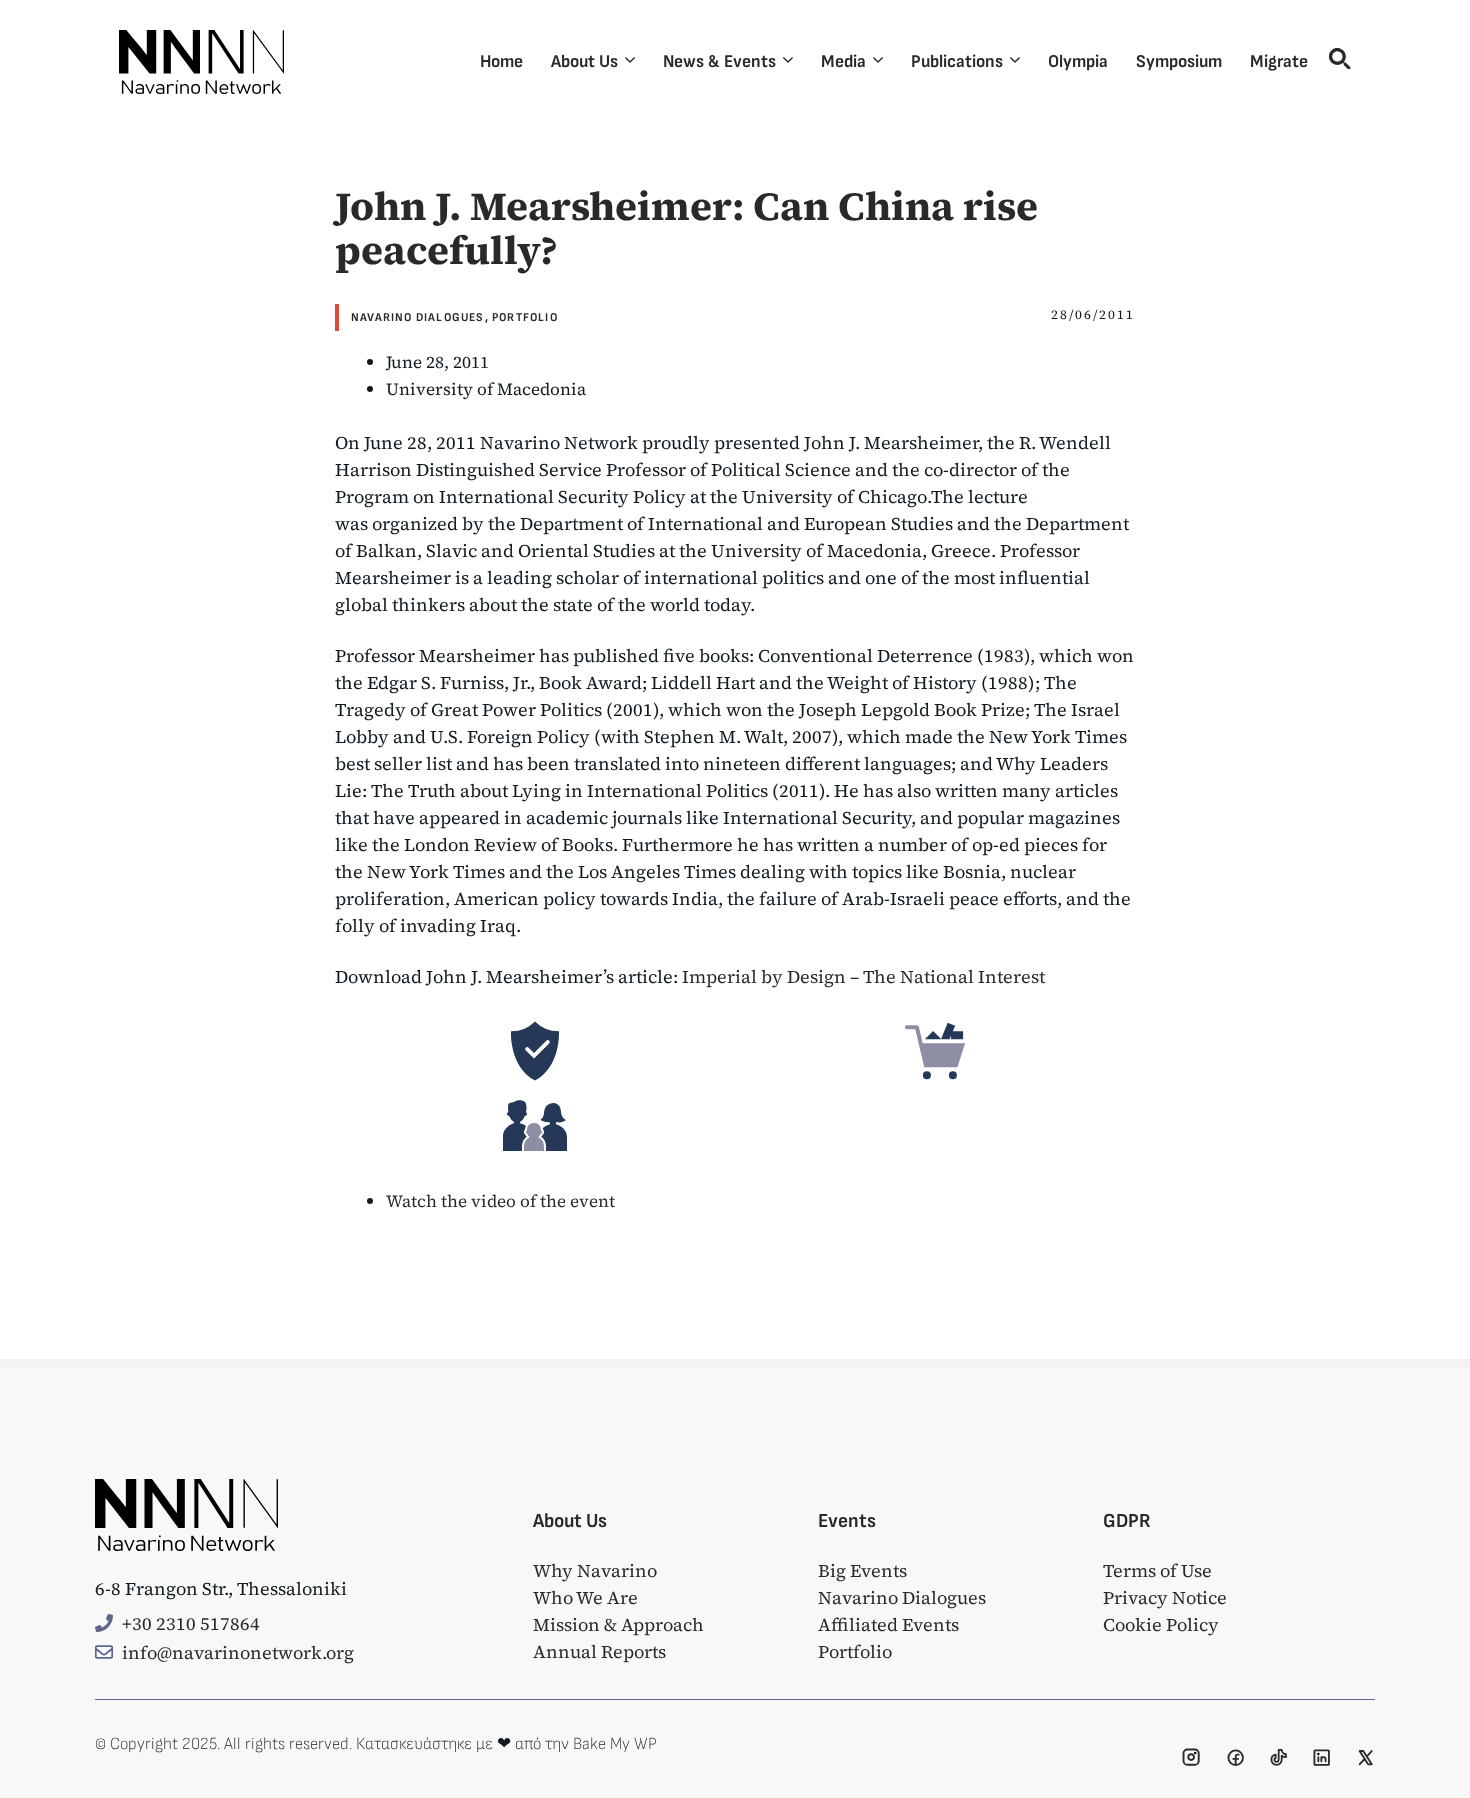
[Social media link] (1191, 1757)
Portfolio (525, 317)
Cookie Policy (1161, 1624)
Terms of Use (1157, 1570)
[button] (1336, 62)
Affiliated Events (888, 1624)
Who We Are (585, 1597)
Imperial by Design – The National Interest (863, 976)
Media (843, 61)
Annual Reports (599, 1651)
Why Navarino (595, 1570)
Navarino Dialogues (418, 317)
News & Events (719, 61)
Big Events (862, 1570)
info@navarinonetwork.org (238, 1652)
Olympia (1078, 61)
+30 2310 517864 (191, 1623)
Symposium (1179, 61)
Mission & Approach (618, 1624)
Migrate (1279, 61)
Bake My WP (615, 1744)
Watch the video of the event (500, 1201)
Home (501, 61)
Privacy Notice (1165, 1597)
